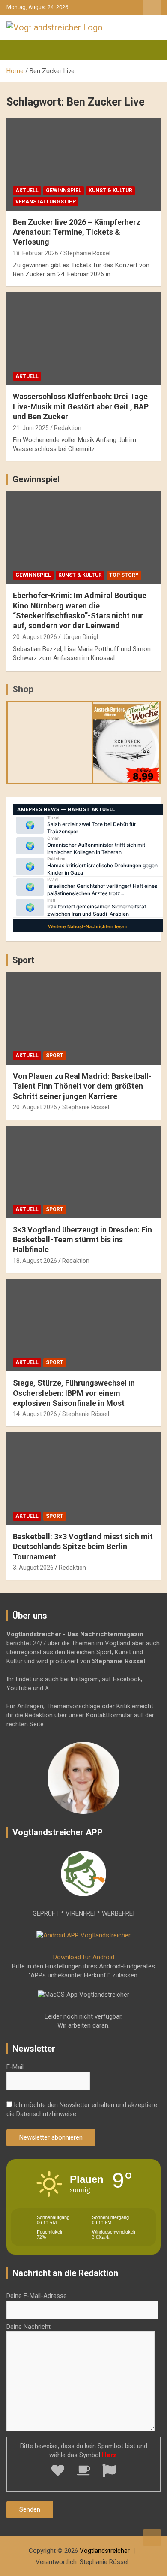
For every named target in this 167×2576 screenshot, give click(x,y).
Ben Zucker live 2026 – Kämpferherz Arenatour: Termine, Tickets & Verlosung (77, 232)
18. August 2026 (35, 1261)
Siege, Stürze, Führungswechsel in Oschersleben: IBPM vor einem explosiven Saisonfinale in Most (74, 1393)
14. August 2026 (35, 1414)
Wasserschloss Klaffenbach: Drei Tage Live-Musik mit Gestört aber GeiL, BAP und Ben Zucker (81, 406)
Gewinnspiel (64, 191)
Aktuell (27, 191)
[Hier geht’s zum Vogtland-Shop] (50, 739)
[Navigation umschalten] (17, 50)
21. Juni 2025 (31, 428)
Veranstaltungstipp (46, 202)
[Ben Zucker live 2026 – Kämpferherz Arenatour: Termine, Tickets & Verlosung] (83, 164)
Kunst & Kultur (110, 191)
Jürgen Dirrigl (80, 637)
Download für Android (84, 1957)
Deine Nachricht (28, 2327)
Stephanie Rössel (87, 253)
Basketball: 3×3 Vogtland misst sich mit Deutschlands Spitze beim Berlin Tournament (83, 1547)
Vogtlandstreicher (105, 2551)
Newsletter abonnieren (51, 2137)
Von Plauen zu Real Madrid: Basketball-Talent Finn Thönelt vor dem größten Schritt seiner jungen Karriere (82, 1086)
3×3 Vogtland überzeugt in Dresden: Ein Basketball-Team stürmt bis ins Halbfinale (82, 1240)
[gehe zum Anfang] (152, 2537)
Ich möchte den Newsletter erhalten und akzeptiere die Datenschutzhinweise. (82, 2109)
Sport (23, 960)
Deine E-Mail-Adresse (37, 2296)
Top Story (124, 575)
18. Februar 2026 (36, 253)
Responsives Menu (152, 7)
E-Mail (15, 2067)
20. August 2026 (35, 637)
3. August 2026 (33, 1568)
